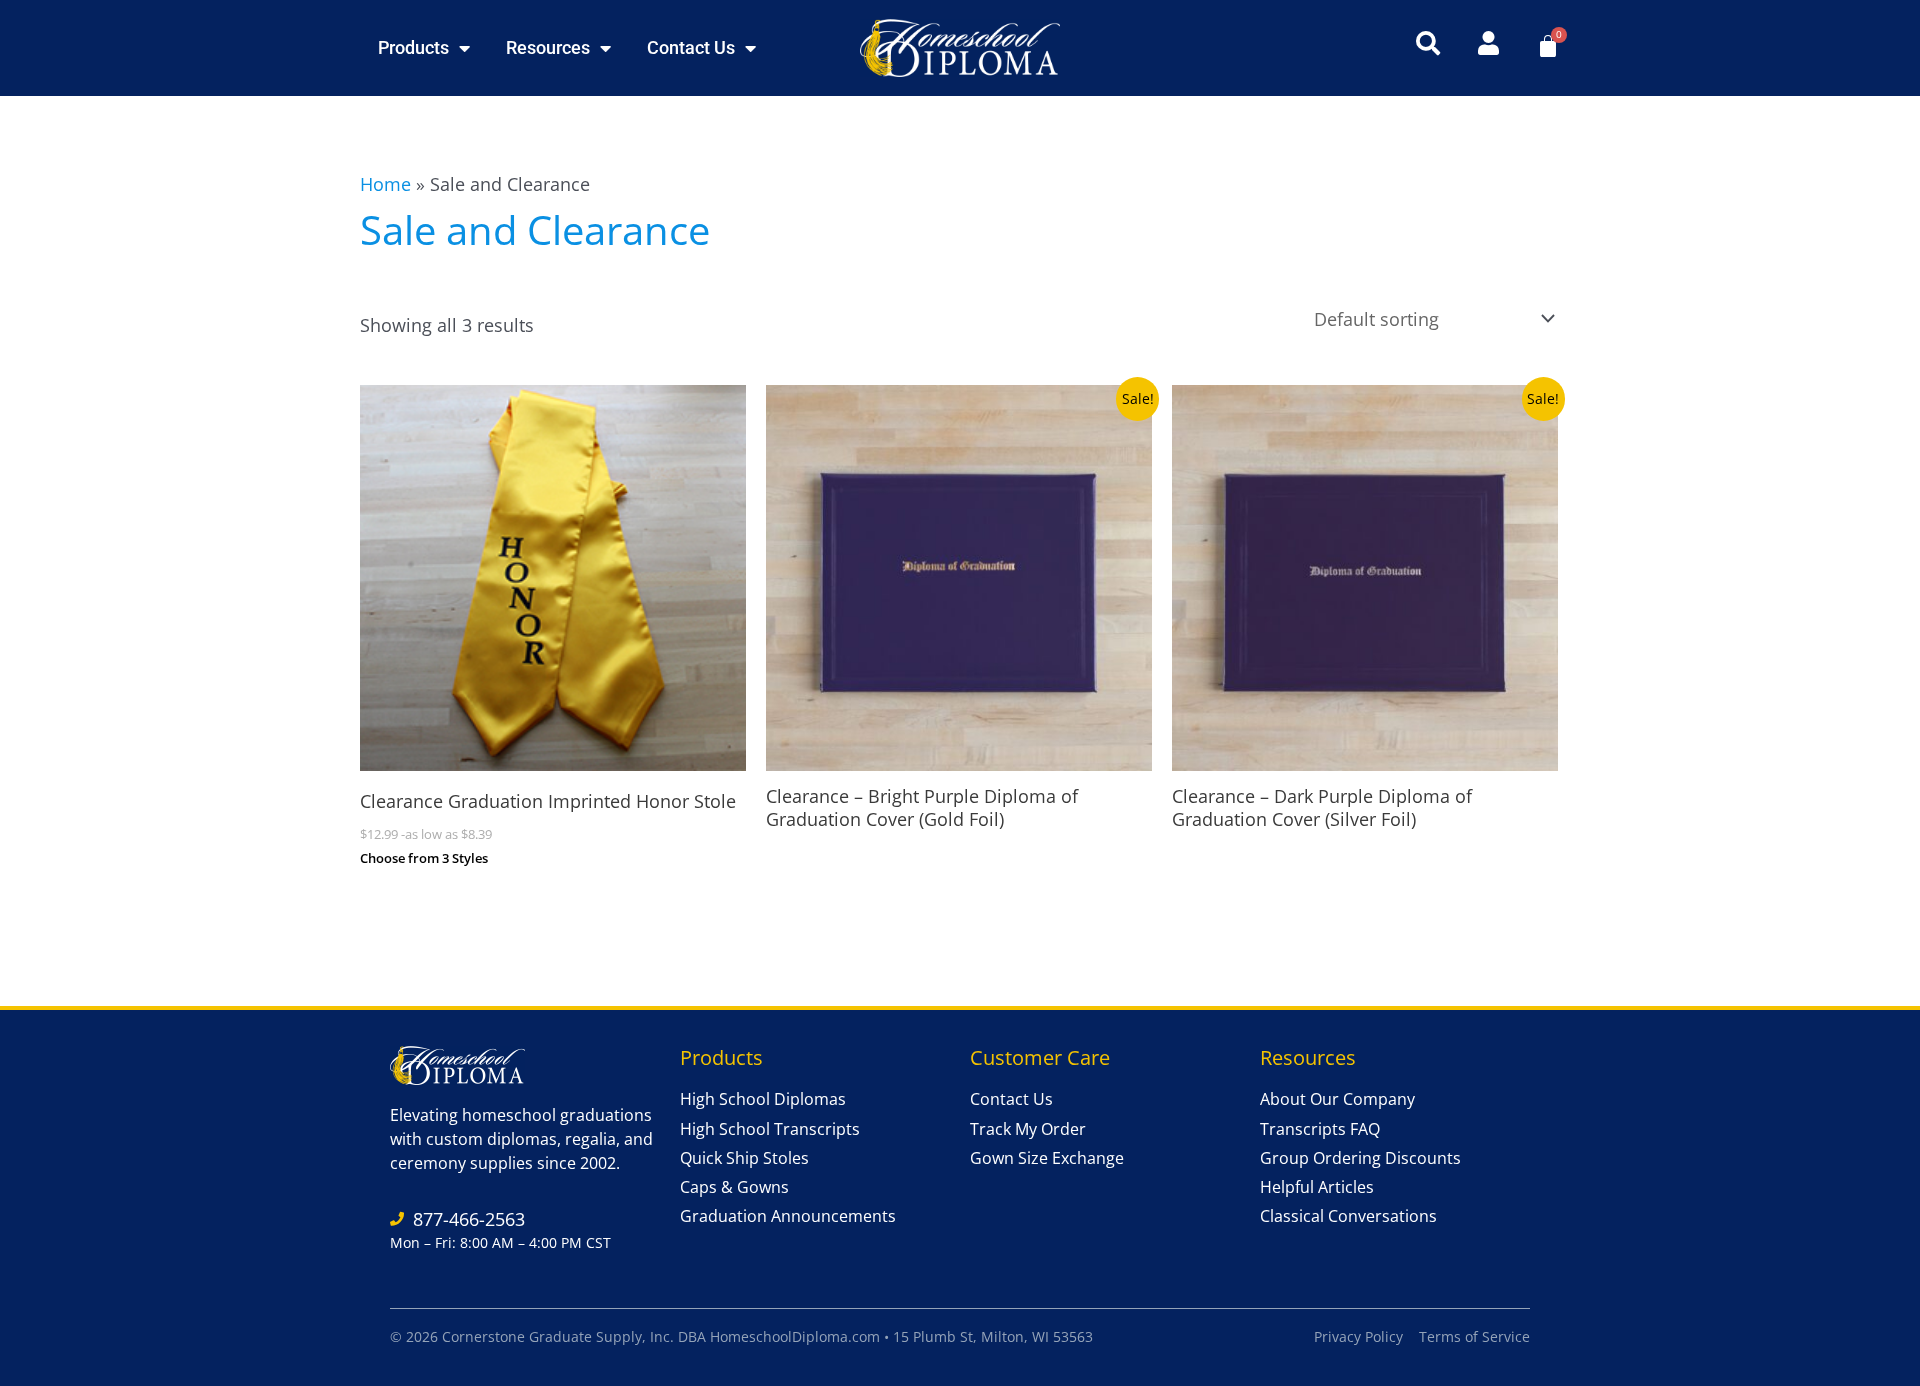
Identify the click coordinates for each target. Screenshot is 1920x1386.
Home (385, 184)
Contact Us (691, 47)
